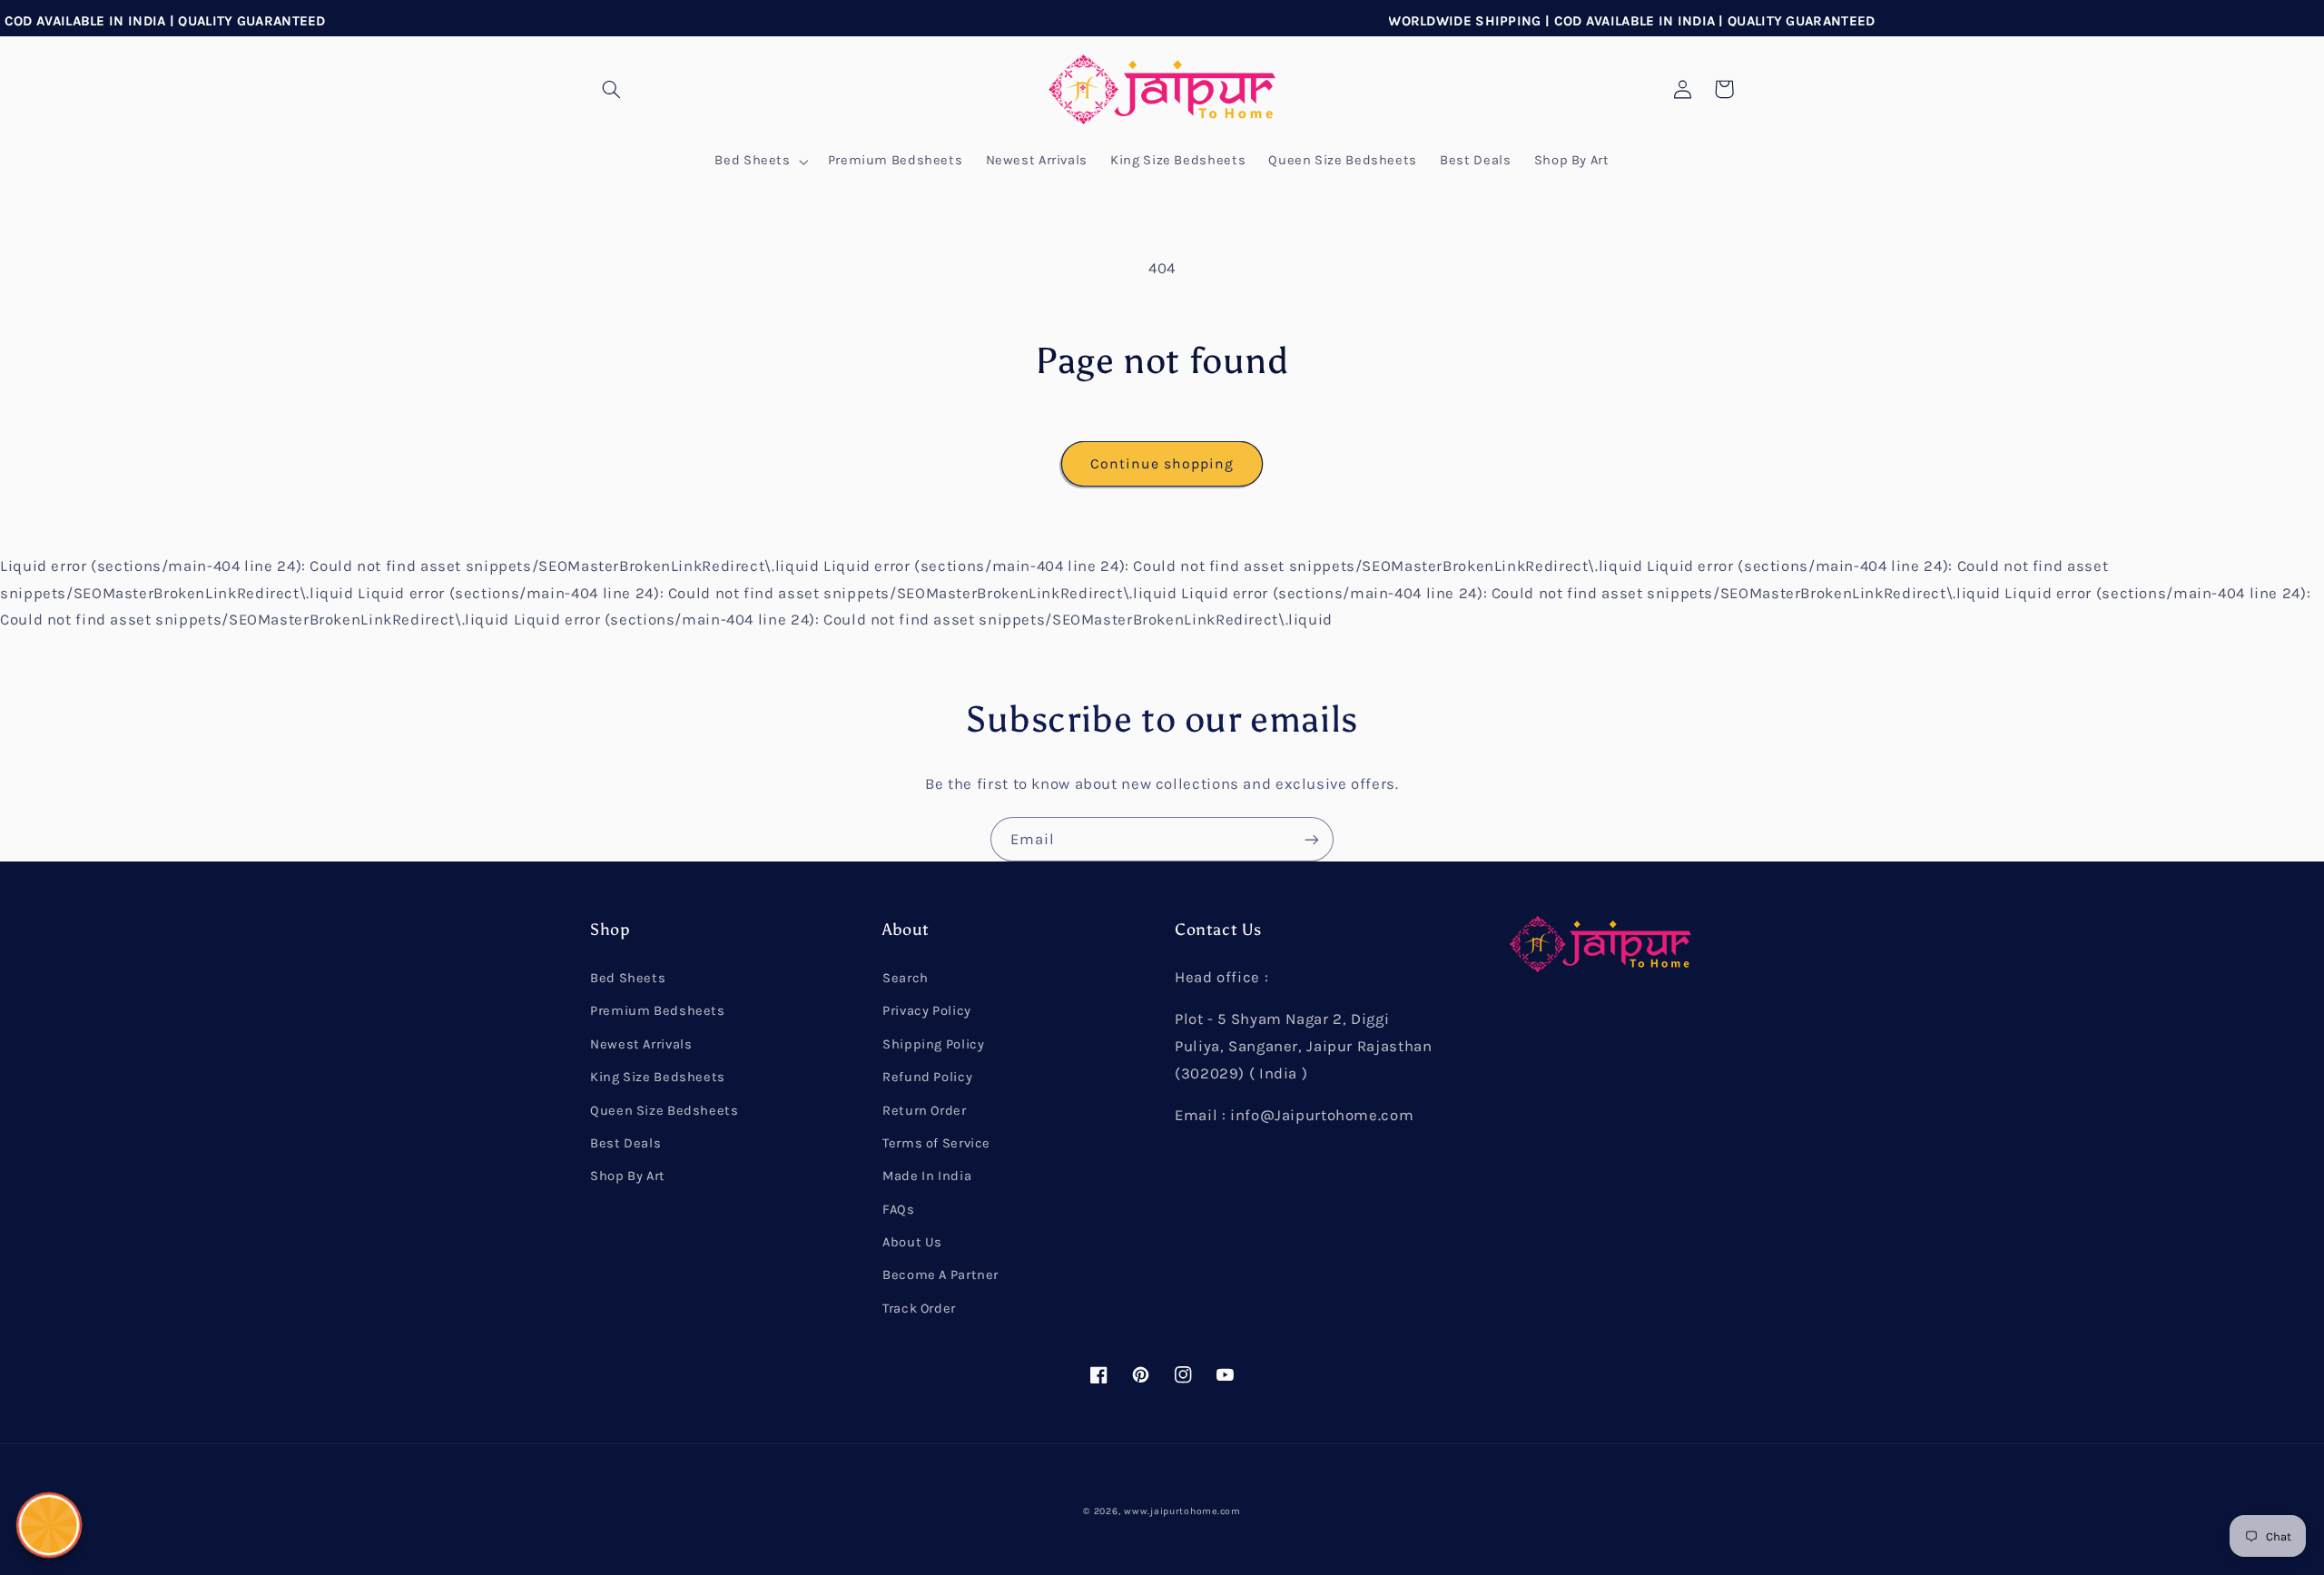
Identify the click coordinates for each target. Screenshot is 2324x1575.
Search (906, 978)
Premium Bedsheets (658, 1011)
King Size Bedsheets (658, 1077)
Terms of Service (936, 1143)
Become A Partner (940, 1275)
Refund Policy (927, 1077)
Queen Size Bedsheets (665, 1111)
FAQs (899, 1210)
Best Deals (625, 1143)
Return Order (925, 1111)
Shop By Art (628, 1176)
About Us (912, 1242)
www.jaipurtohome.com (1182, 1511)
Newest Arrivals (641, 1044)
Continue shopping (1162, 464)
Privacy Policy (927, 1011)
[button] (611, 89)
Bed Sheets (628, 978)
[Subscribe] (1312, 839)
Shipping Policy (933, 1044)
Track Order (919, 1309)
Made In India (927, 1176)
